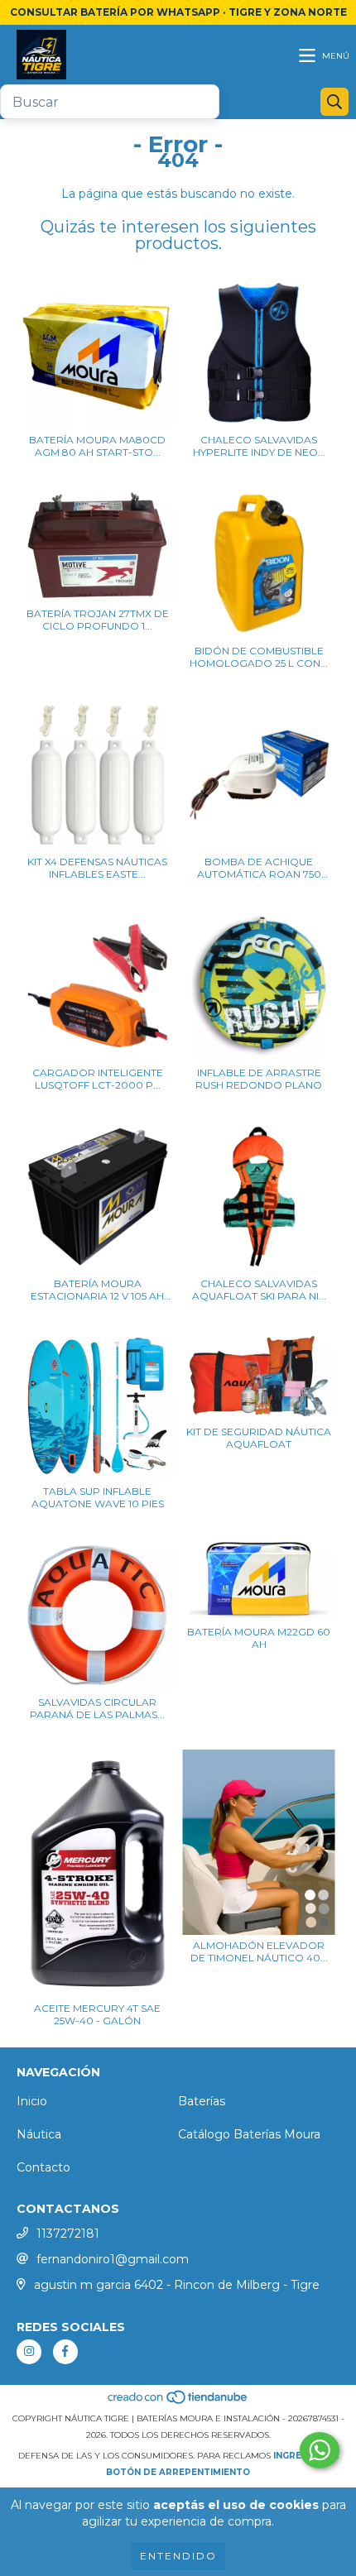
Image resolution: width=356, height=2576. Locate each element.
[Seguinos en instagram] (29, 2352)
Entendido (178, 2556)
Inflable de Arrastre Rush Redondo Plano (259, 1079)
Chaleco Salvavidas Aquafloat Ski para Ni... (259, 1290)
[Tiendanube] (178, 2402)
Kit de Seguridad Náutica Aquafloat (259, 1438)
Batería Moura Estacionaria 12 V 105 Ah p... (97, 1290)
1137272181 (68, 2234)
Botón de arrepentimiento (178, 2472)
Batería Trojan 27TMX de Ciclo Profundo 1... (98, 620)
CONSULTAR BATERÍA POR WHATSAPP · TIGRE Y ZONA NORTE (178, 12)
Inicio (32, 2101)
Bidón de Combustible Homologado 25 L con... (259, 657)
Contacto (43, 2167)
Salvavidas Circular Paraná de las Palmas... (97, 1708)
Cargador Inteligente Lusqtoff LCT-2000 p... (98, 1079)
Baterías (202, 2101)
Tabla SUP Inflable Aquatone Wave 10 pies (98, 1497)
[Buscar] (334, 102)
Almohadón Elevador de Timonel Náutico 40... (259, 1951)
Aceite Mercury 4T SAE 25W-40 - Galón (97, 2014)
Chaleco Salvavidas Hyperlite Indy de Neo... (259, 446)
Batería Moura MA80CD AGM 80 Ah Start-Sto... (97, 446)
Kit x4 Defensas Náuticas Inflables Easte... (97, 868)
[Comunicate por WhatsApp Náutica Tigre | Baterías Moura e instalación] (320, 2450)
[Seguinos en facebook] (65, 2352)
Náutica (39, 2134)
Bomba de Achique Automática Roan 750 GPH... (259, 868)
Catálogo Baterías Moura (249, 2134)
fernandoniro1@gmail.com (113, 2259)
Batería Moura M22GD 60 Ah (259, 1638)
